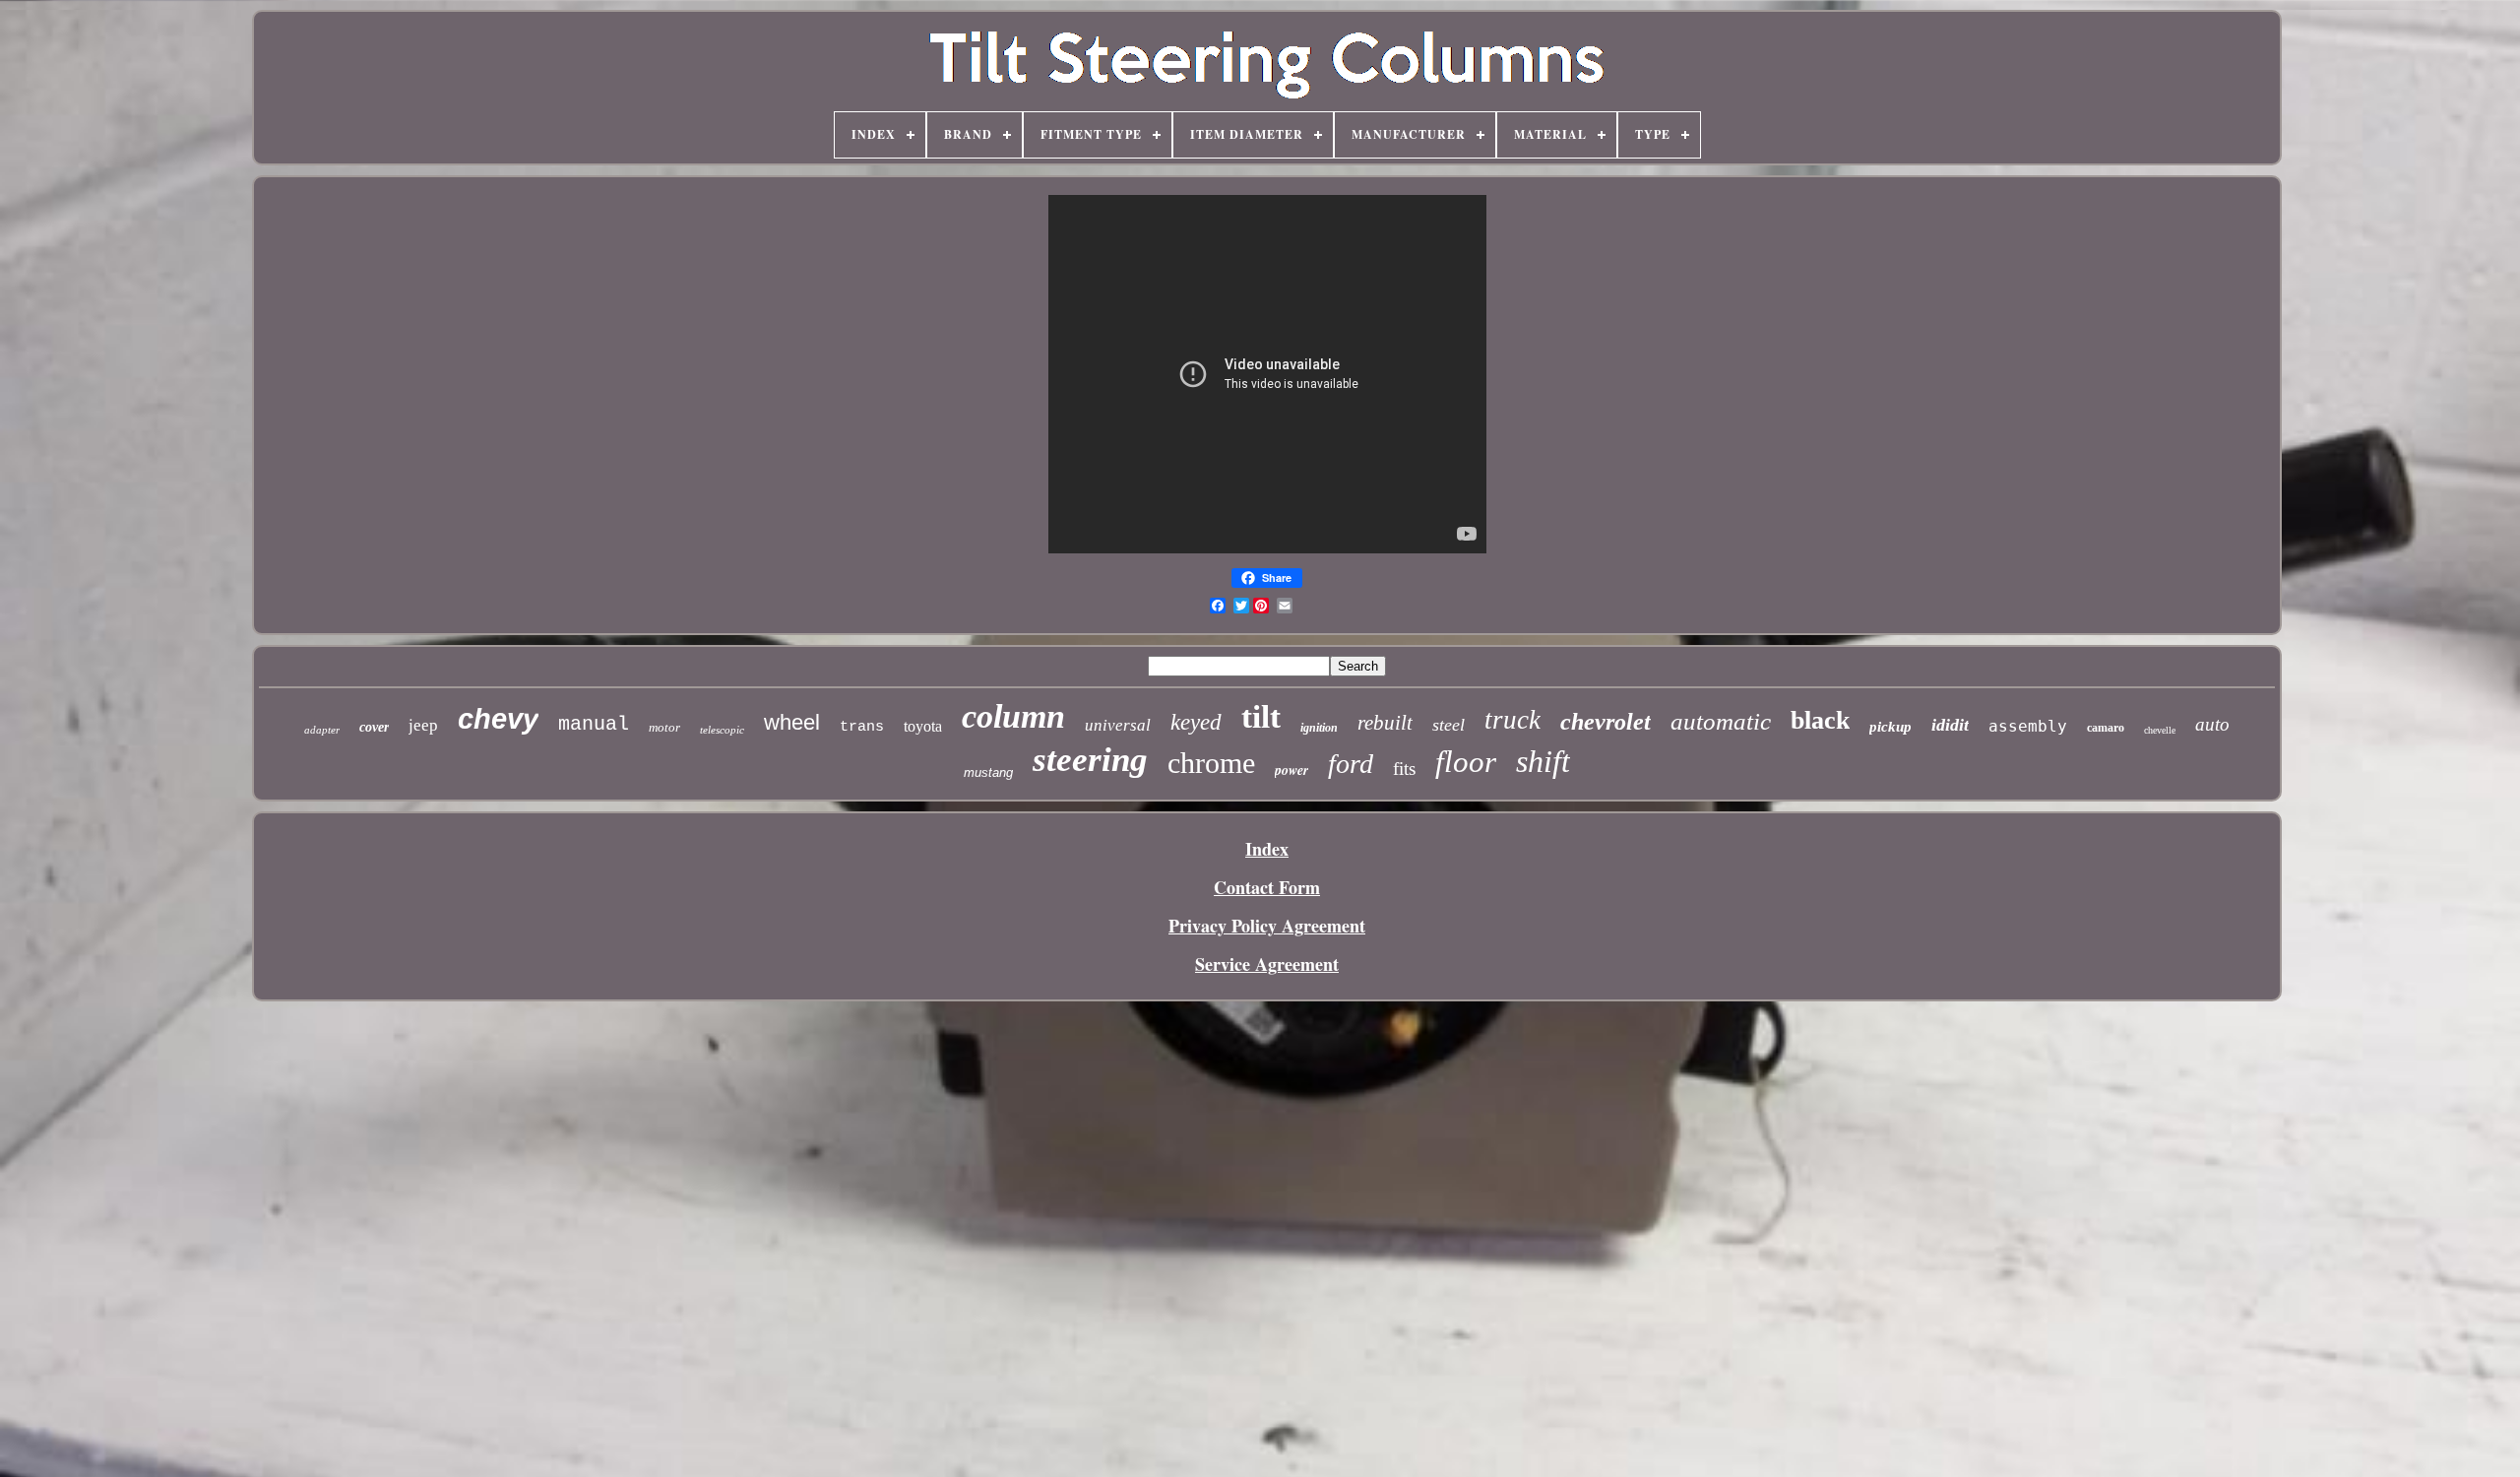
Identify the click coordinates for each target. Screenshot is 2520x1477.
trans (862, 727)
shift (1543, 761)
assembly (2028, 726)
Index (1267, 849)
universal (1118, 725)
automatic (1721, 721)
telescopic (722, 730)
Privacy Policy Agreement (1267, 926)
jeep (423, 725)
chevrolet (1606, 722)
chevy (498, 719)
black (1820, 720)
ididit (1950, 725)
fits (1404, 769)
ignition (1319, 728)
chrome (1211, 763)
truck (1512, 720)
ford (1351, 764)
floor (1466, 762)
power (1291, 770)
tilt (1261, 717)
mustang (988, 772)
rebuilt (1385, 723)
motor (664, 727)
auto (2212, 724)
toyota (923, 726)
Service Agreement (1267, 964)
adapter (322, 730)
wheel (792, 722)
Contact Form (1267, 887)
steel (1449, 725)
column (1013, 716)
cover (374, 727)
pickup (1890, 727)
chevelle (2160, 730)
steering (1090, 760)
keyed (1196, 722)
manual (594, 724)
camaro (2106, 728)
